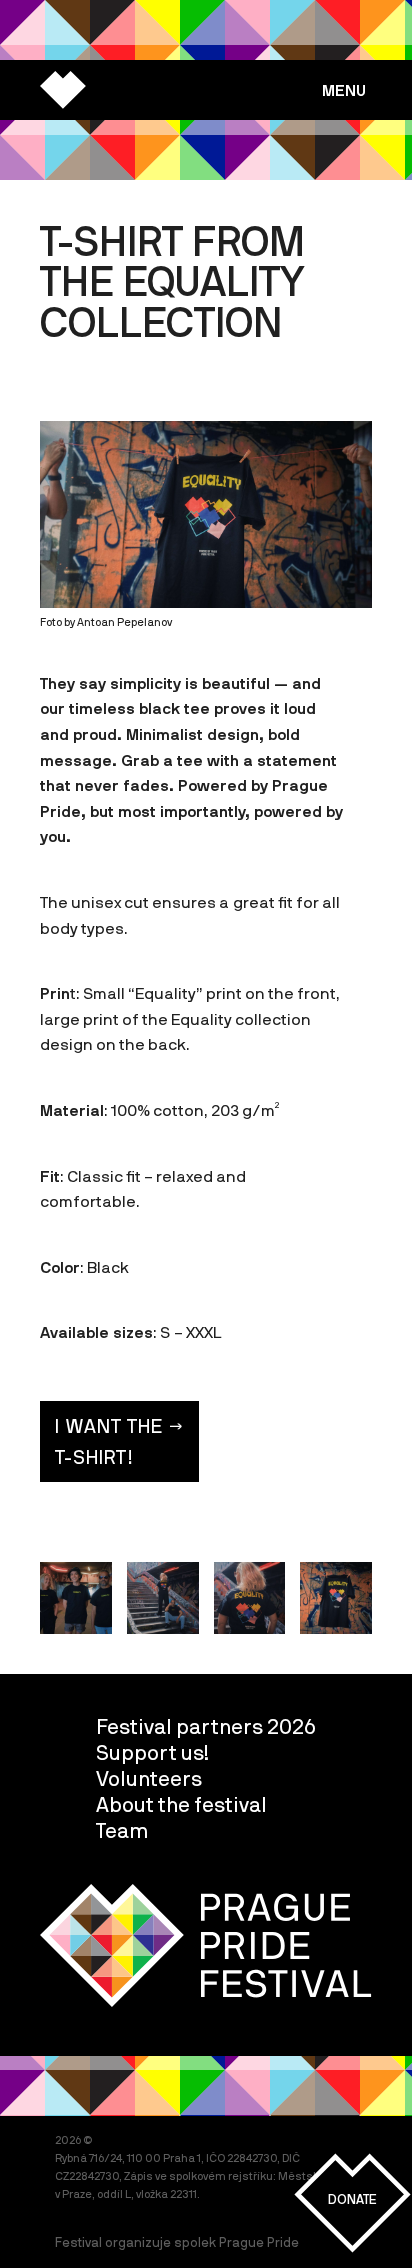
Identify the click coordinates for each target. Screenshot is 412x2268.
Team (122, 1830)
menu (344, 90)
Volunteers (149, 1778)
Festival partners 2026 (206, 1726)
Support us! (152, 1752)
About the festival (181, 1804)
